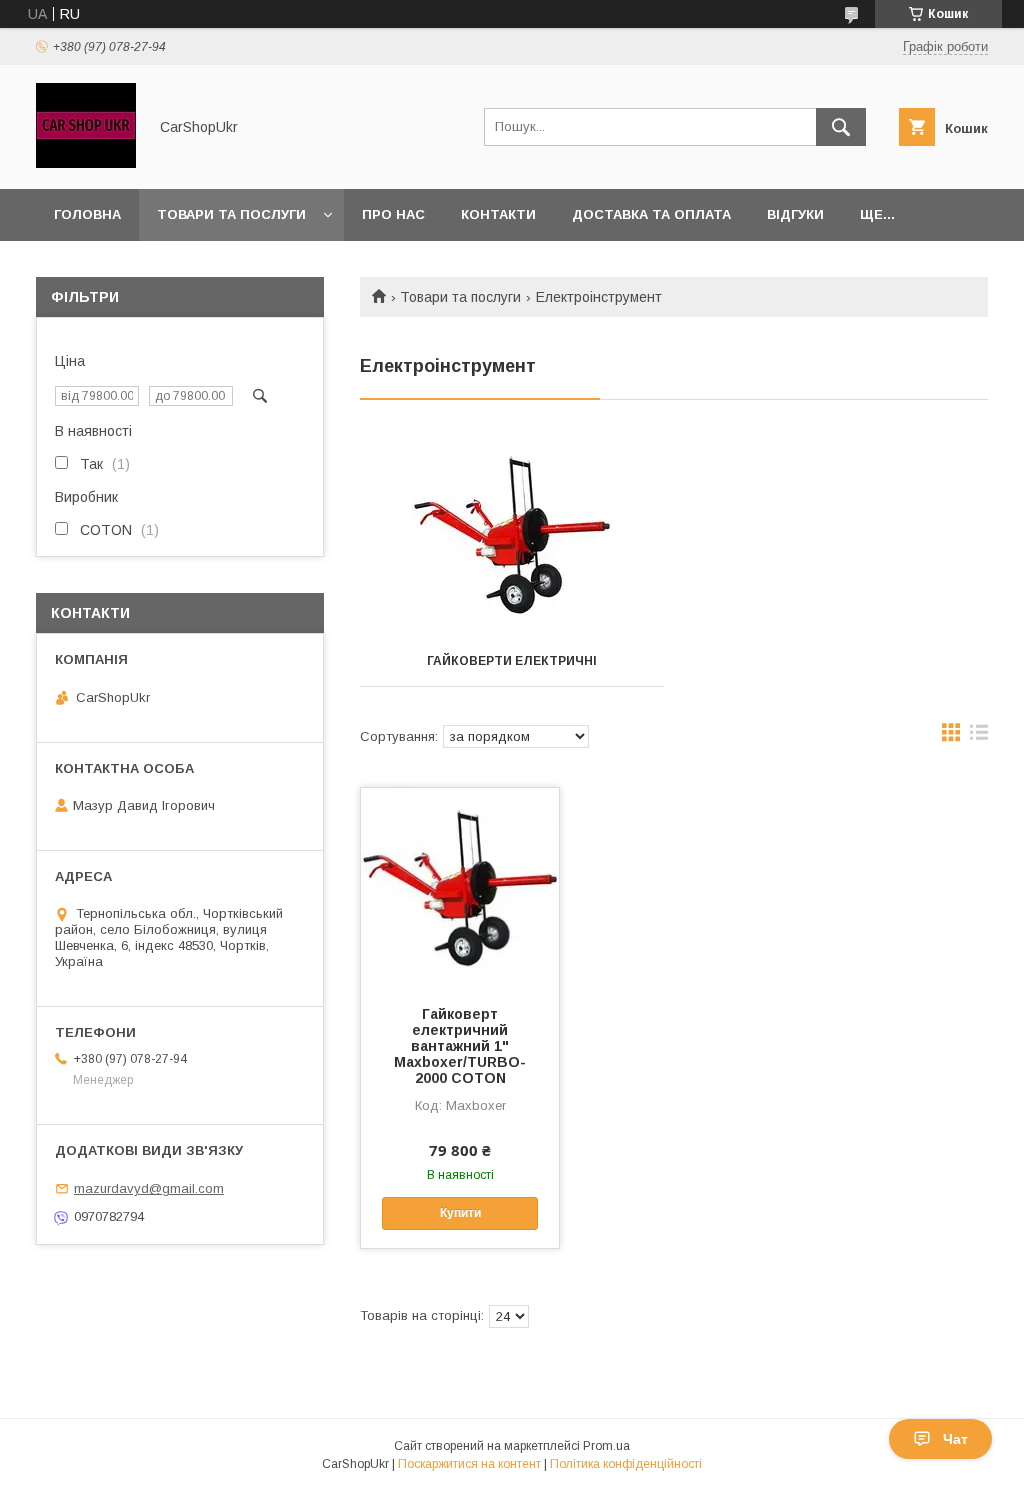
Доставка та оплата (651, 214)
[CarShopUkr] (86, 163)
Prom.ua (606, 1446)
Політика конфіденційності (626, 1464)
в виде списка (979, 737)
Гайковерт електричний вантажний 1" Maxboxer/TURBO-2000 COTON (460, 1046)
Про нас (393, 214)
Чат (955, 1439)
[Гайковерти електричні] (512, 536)
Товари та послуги (231, 214)
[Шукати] (841, 127)
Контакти (498, 214)
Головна (87, 214)
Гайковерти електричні (512, 661)
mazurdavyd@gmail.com (149, 1188)
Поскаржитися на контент (469, 1464)
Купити (460, 1213)
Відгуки (795, 214)
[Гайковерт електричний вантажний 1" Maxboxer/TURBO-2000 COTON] (460, 888)
